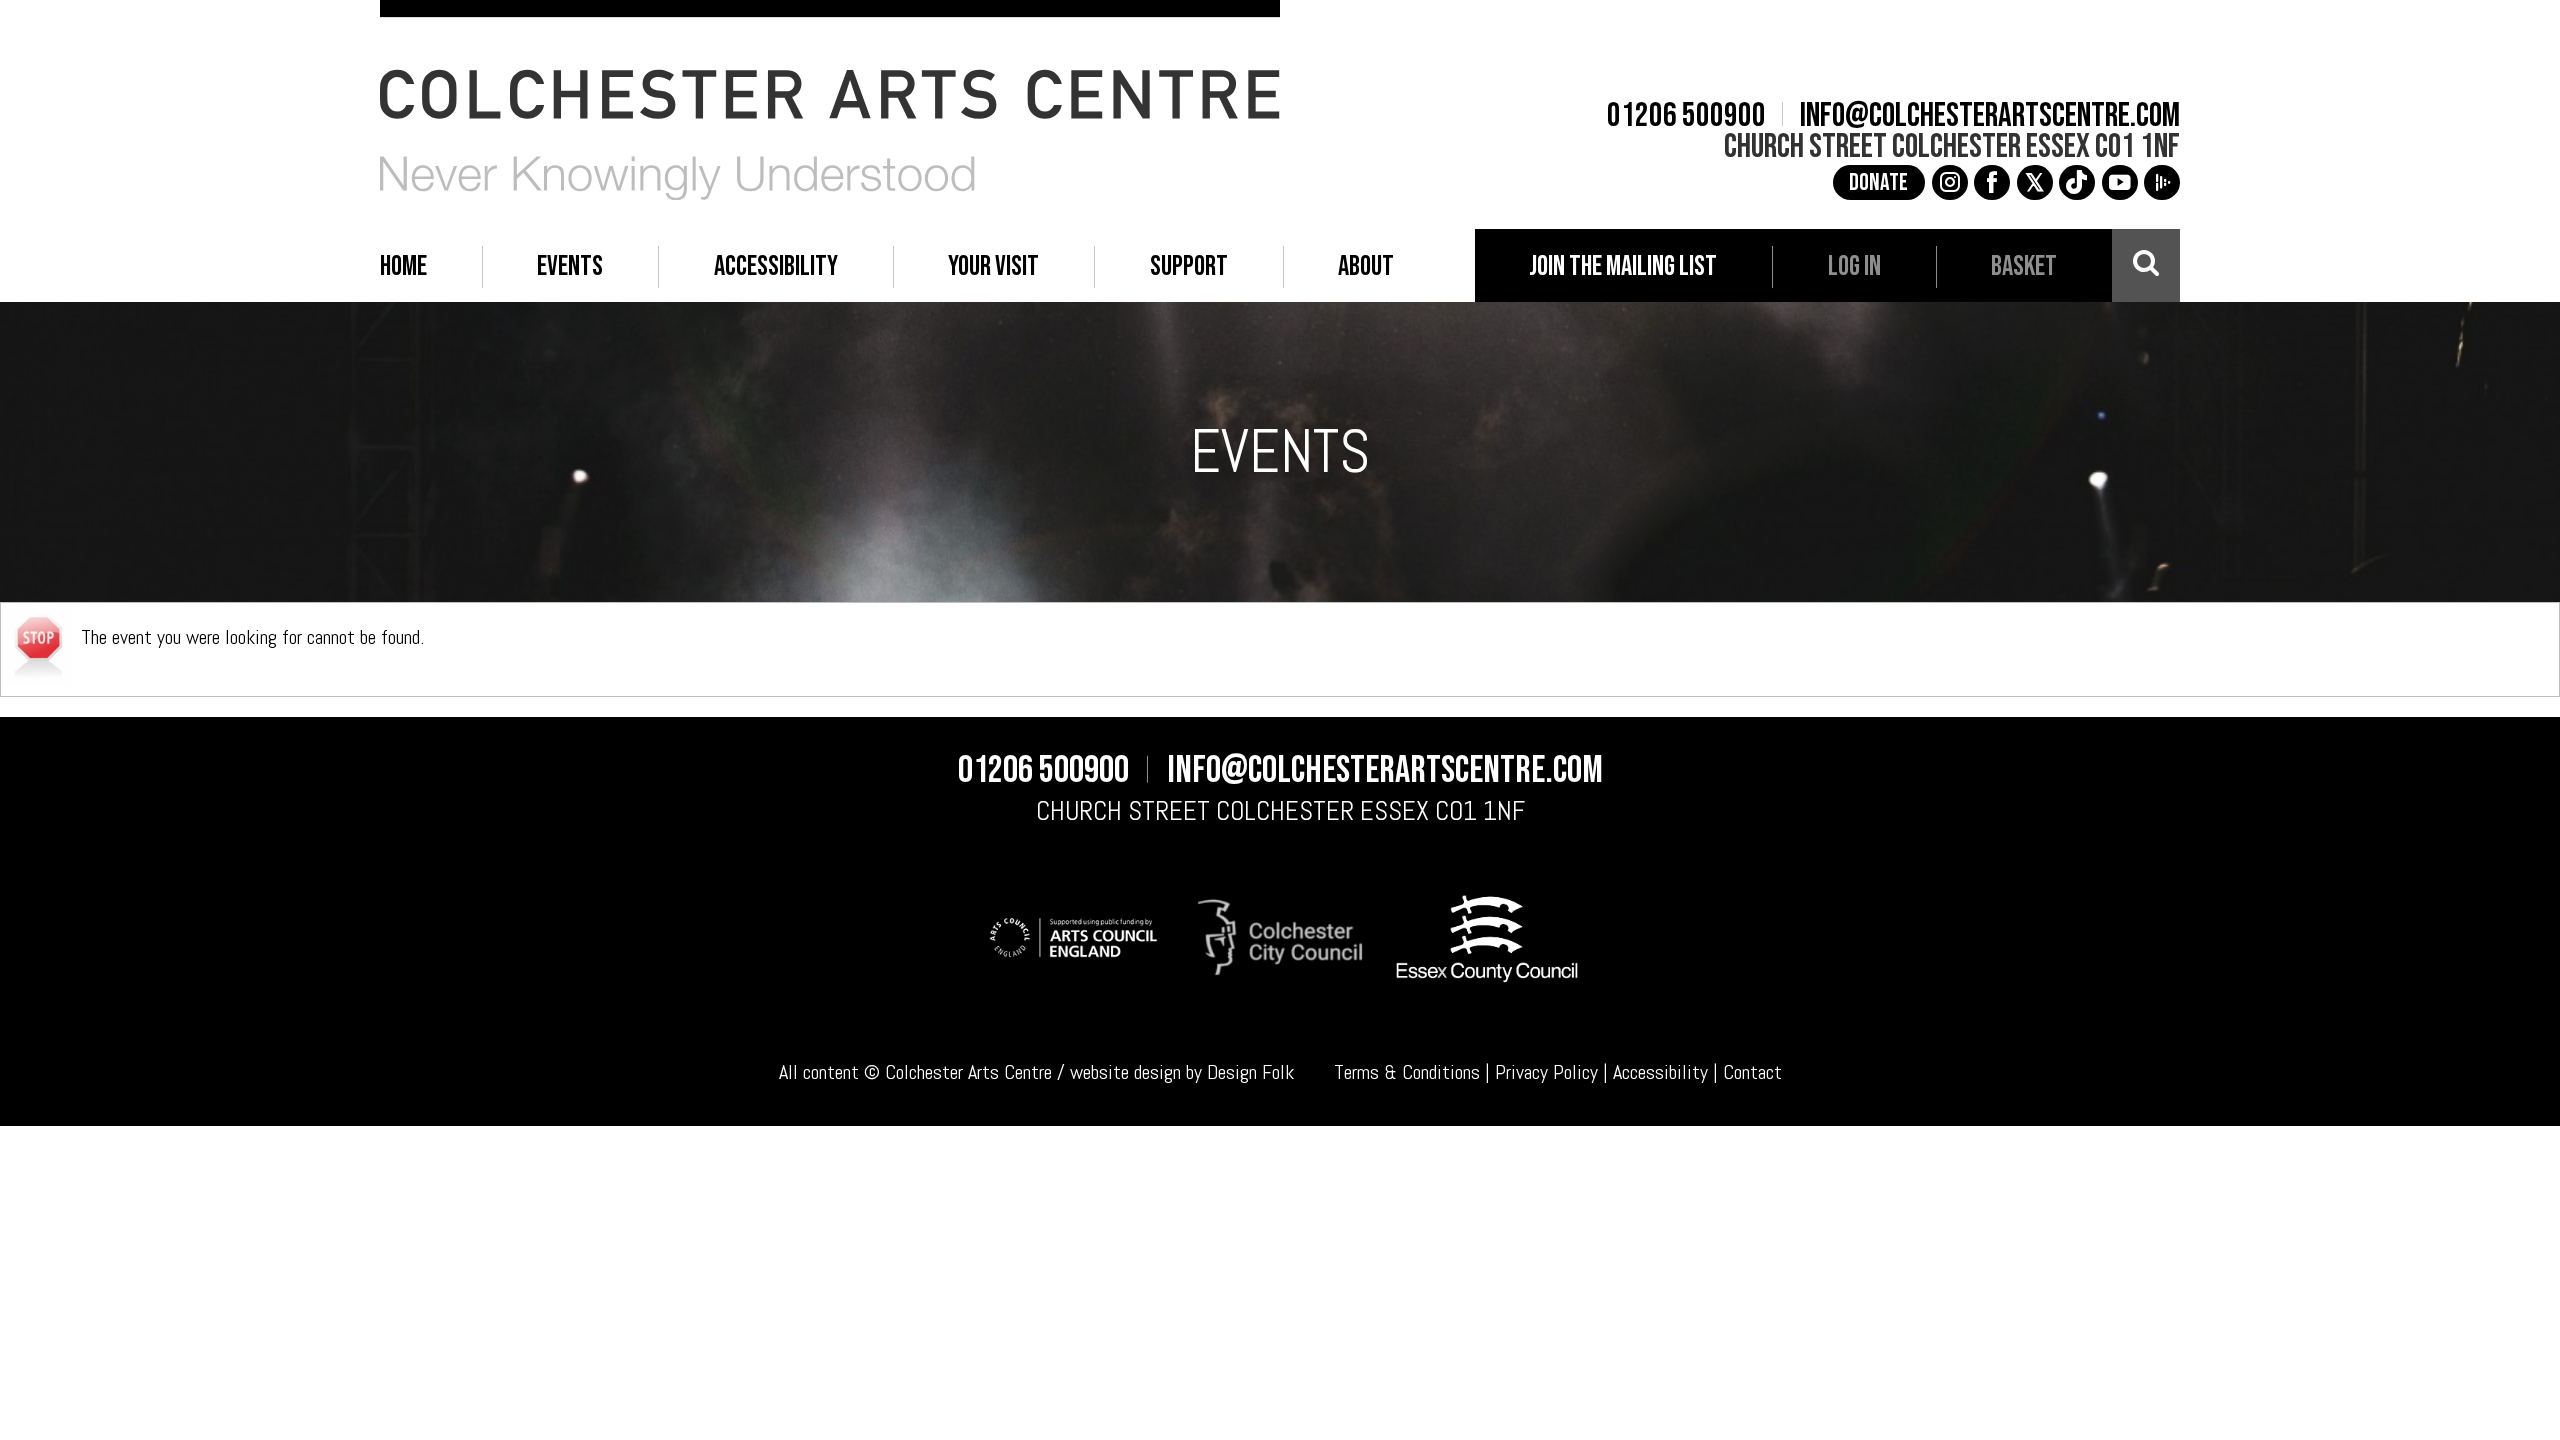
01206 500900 (1686, 116)
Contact (1752, 1072)
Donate (1878, 183)
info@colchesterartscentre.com (1990, 116)
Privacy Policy (1546, 1072)
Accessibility (1660, 1072)
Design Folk (1250, 1072)
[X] (2035, 183)
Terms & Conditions (1407, 1072)
